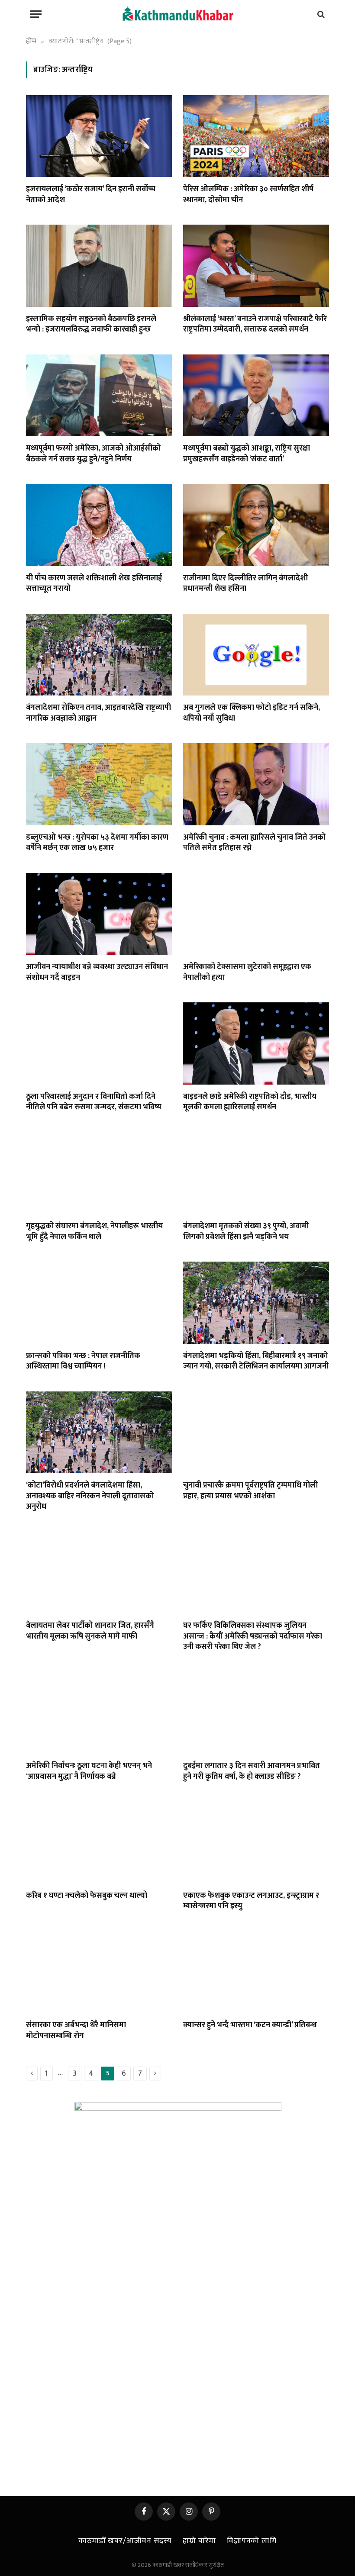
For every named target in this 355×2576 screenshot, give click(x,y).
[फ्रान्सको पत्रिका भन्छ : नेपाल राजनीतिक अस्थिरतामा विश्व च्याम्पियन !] (99, 1303)
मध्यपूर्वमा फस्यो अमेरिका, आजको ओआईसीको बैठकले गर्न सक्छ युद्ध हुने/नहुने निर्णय (93, 454)
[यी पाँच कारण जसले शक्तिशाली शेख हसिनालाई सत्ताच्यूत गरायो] (99, 525)
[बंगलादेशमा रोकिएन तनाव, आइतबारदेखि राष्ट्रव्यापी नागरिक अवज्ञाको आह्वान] (99, 655)
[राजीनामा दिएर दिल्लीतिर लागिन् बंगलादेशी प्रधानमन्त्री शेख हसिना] (256, 525)
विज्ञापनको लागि (252, 2541)
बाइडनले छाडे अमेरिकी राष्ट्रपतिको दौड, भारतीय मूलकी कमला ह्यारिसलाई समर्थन (250, 1102)
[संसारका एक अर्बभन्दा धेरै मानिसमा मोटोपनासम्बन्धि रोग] (99, 1972)
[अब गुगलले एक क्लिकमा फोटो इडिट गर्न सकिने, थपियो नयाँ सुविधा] (256, 655)
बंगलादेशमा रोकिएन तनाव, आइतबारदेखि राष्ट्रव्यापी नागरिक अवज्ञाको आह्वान (98, 713)
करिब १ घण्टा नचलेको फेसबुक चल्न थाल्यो (87, 1896)
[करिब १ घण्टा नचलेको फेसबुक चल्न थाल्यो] (99, 1842)
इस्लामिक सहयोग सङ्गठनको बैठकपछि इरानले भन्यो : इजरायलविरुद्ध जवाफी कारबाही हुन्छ (91, 324)
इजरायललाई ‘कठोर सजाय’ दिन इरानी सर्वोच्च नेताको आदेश (91, 195)
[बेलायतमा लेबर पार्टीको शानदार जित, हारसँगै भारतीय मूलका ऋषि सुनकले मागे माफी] (99, 1573)
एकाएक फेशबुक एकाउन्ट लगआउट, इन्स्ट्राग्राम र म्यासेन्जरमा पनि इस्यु (251, 1901)
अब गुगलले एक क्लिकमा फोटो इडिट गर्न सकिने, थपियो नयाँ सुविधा (252, 713)
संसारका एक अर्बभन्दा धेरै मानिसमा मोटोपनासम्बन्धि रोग (76, 2030)
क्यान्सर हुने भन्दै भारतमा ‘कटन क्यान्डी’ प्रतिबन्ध (250, 2025)
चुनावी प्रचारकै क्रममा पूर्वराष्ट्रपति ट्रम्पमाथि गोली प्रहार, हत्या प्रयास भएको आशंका (250, 1491)
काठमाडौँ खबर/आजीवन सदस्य (125, 2541)
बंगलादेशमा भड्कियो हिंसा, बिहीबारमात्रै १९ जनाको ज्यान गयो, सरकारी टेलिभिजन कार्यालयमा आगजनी (256, 1361)
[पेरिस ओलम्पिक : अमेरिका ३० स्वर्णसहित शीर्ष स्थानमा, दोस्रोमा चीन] (256, 136)
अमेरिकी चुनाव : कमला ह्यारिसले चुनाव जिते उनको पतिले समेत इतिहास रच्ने (254, 843)
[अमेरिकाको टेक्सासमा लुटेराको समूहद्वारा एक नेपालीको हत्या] (256, 914)
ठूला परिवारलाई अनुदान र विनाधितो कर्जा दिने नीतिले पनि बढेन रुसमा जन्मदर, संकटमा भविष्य (94, 1102)
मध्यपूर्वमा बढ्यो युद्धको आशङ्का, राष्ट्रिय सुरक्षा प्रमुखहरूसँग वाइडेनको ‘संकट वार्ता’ (247, 454)
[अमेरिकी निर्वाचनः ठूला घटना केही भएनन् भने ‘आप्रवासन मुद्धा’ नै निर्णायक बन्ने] (99, 1713)
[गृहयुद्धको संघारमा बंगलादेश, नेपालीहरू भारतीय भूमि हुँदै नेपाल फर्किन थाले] (99, 1173)
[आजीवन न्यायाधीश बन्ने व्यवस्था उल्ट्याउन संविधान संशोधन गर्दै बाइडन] (99, 914)
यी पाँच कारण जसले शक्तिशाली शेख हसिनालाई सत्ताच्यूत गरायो (94, 584)
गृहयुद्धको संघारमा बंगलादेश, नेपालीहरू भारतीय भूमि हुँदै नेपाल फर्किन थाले (94, 1232)
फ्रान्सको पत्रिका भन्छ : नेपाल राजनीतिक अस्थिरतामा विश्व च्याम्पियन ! (83, 1361)
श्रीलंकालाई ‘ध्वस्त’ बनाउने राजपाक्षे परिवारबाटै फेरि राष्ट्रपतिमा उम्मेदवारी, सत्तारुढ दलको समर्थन (255, 324)
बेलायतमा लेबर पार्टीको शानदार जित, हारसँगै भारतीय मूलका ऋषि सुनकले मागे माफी (90, 1631)
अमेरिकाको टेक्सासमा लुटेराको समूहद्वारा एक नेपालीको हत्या (247, 972)
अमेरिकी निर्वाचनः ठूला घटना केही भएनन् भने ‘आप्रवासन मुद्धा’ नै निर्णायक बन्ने (89, 1771)
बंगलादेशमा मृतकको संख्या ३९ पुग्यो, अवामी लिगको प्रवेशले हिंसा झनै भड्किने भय (246, 1232)
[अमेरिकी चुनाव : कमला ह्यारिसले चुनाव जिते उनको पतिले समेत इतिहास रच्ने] (256, 784)
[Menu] (36, 14)
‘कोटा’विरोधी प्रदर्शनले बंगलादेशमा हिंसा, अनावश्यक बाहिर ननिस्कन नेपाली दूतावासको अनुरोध (90, 1496)
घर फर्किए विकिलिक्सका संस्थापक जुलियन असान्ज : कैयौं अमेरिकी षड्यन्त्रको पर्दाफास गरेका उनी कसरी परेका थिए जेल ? (253, 1636)
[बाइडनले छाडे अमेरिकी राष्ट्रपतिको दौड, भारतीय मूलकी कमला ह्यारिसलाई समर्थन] (256, 1043)
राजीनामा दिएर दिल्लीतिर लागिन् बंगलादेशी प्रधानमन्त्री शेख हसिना (245, 584)
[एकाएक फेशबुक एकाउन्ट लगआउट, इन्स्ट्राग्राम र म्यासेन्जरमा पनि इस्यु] (256, 1842)
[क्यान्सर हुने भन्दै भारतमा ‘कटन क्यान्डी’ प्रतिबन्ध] (256, 1972)
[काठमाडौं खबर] (177, 14)
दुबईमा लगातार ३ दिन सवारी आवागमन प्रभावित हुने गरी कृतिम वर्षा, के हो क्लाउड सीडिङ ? (252, 1771)
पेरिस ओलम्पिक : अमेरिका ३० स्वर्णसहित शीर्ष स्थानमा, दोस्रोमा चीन (248, 195)
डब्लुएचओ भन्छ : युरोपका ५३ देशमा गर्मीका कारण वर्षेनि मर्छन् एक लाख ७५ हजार (97, 843)
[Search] (320, 14)
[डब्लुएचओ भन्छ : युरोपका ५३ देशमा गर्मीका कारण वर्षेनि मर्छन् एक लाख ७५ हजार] (99, 784)
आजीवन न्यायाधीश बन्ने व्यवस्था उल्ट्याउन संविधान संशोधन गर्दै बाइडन (97, 972)
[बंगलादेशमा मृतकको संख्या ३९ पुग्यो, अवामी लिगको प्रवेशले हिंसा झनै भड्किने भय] (256, 1173)
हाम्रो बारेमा (199, 2541)
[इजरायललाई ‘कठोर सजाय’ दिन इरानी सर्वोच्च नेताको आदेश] (99, 136)
